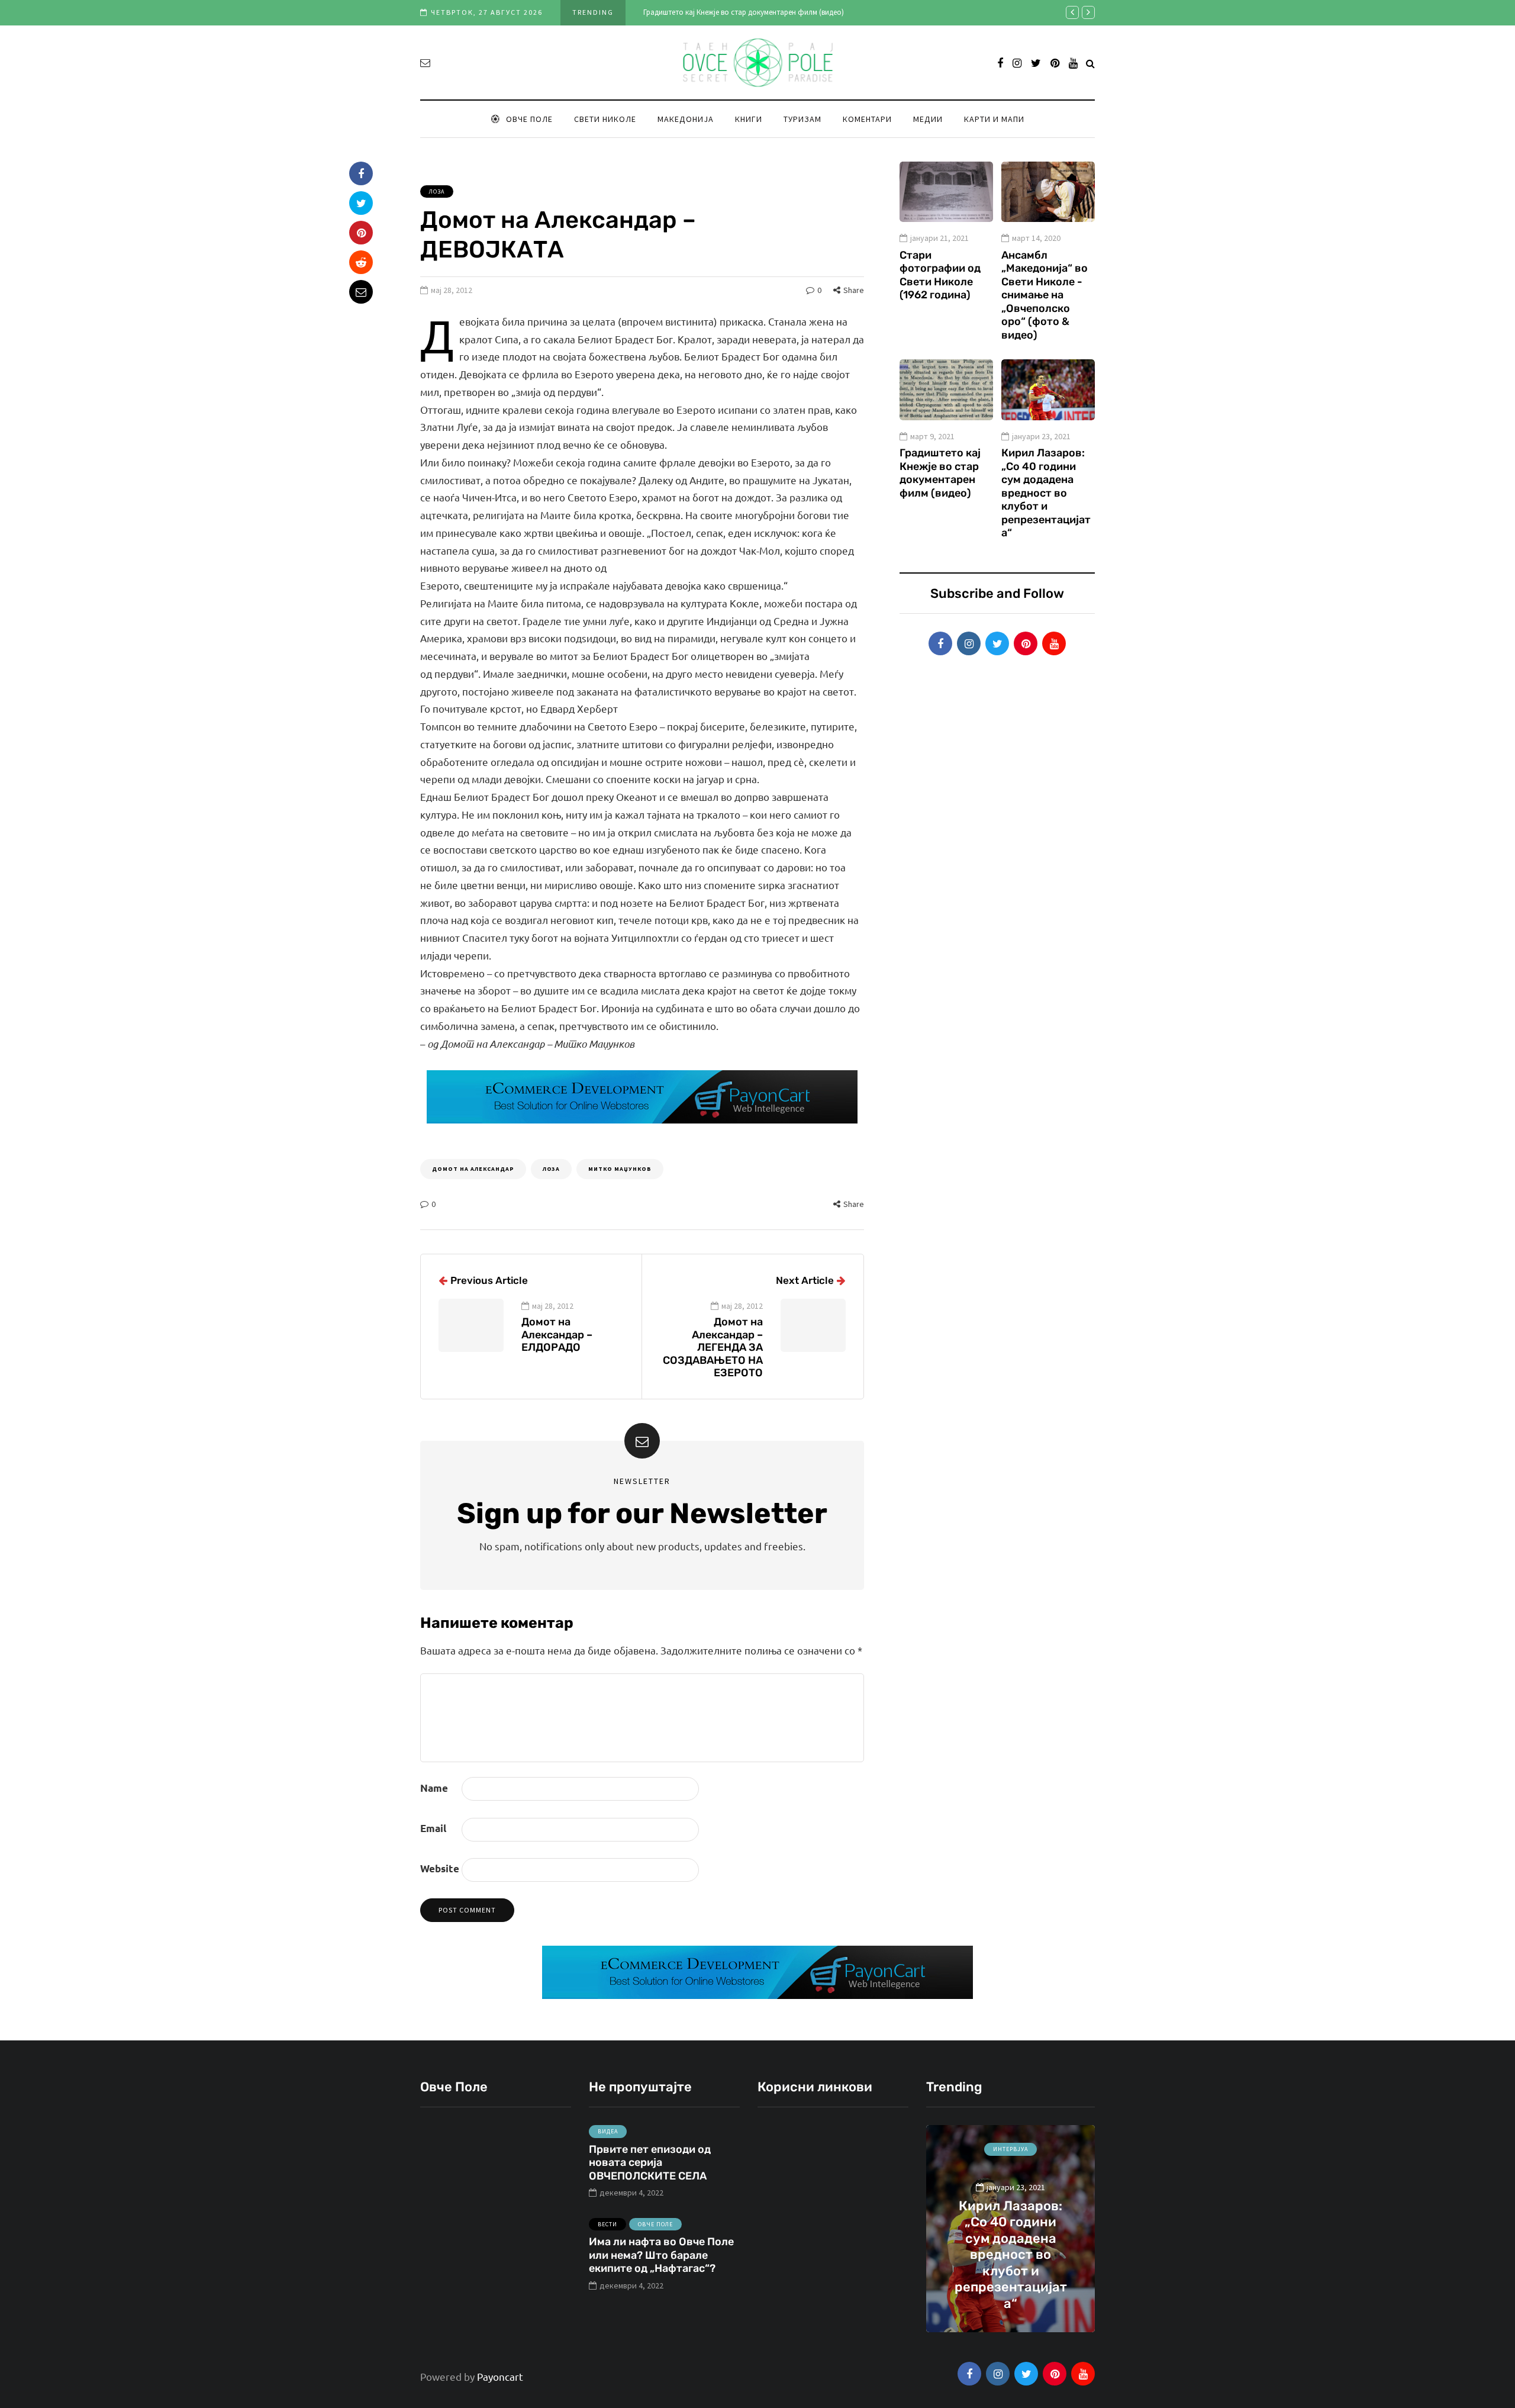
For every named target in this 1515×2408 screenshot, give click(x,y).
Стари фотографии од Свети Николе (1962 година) (940, 275)
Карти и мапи (994, 119)
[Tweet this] (361, 203)
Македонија (686, 119)
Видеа (608, 2131)
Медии (928, 119)
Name (434, 1788)
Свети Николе (605, 119)
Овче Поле (529, 119)
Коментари (867, 119)
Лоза (437, 191)
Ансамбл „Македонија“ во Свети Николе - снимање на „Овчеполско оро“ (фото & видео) (1045, 295)
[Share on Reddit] (361, 262)
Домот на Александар (473, 1169)
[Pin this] (361, 233)
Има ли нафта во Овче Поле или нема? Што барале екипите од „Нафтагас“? (661, 2255)
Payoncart (500, 2376)
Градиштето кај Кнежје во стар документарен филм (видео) (744, 12)
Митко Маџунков (620, 1169)
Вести (607, 2224)
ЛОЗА (551, 1169)
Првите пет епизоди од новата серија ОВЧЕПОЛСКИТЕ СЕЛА (650, 2163)
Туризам (802, 119)
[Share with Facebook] (361, 173)
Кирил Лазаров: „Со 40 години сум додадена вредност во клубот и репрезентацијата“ (1046, 493)
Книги (749, 119)
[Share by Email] (361, 292)
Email (433, 1828)
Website (440, 1868)
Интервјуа (1010, 2149)
